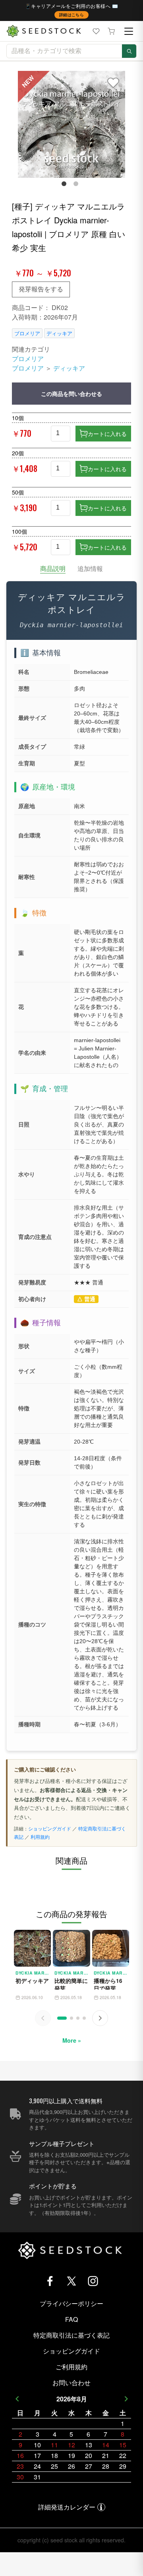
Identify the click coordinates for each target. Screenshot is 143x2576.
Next (126, 2399)
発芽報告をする (41, 289)
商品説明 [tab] (53, 568)
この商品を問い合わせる (71, 394)
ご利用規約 (71, 2367)
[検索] (129, 51)
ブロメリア (27, 333)
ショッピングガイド (50, 1828)
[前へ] (43, 2018)
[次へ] (100, 2018)
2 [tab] (77, 185)
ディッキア (59, 333)
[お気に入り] (96, 31)
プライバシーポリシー (71, 2303)
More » (72, 2040)
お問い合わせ (71, 2383)
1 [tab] (66, 185)
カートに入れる (107, 434)
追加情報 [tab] (90, 568)
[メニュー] (129, 31)
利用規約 (40, 1837)
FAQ (71, 2319)
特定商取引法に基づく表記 (71, 2335)
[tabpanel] (71, 124)
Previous (17, 2399)
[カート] (111, 31)
